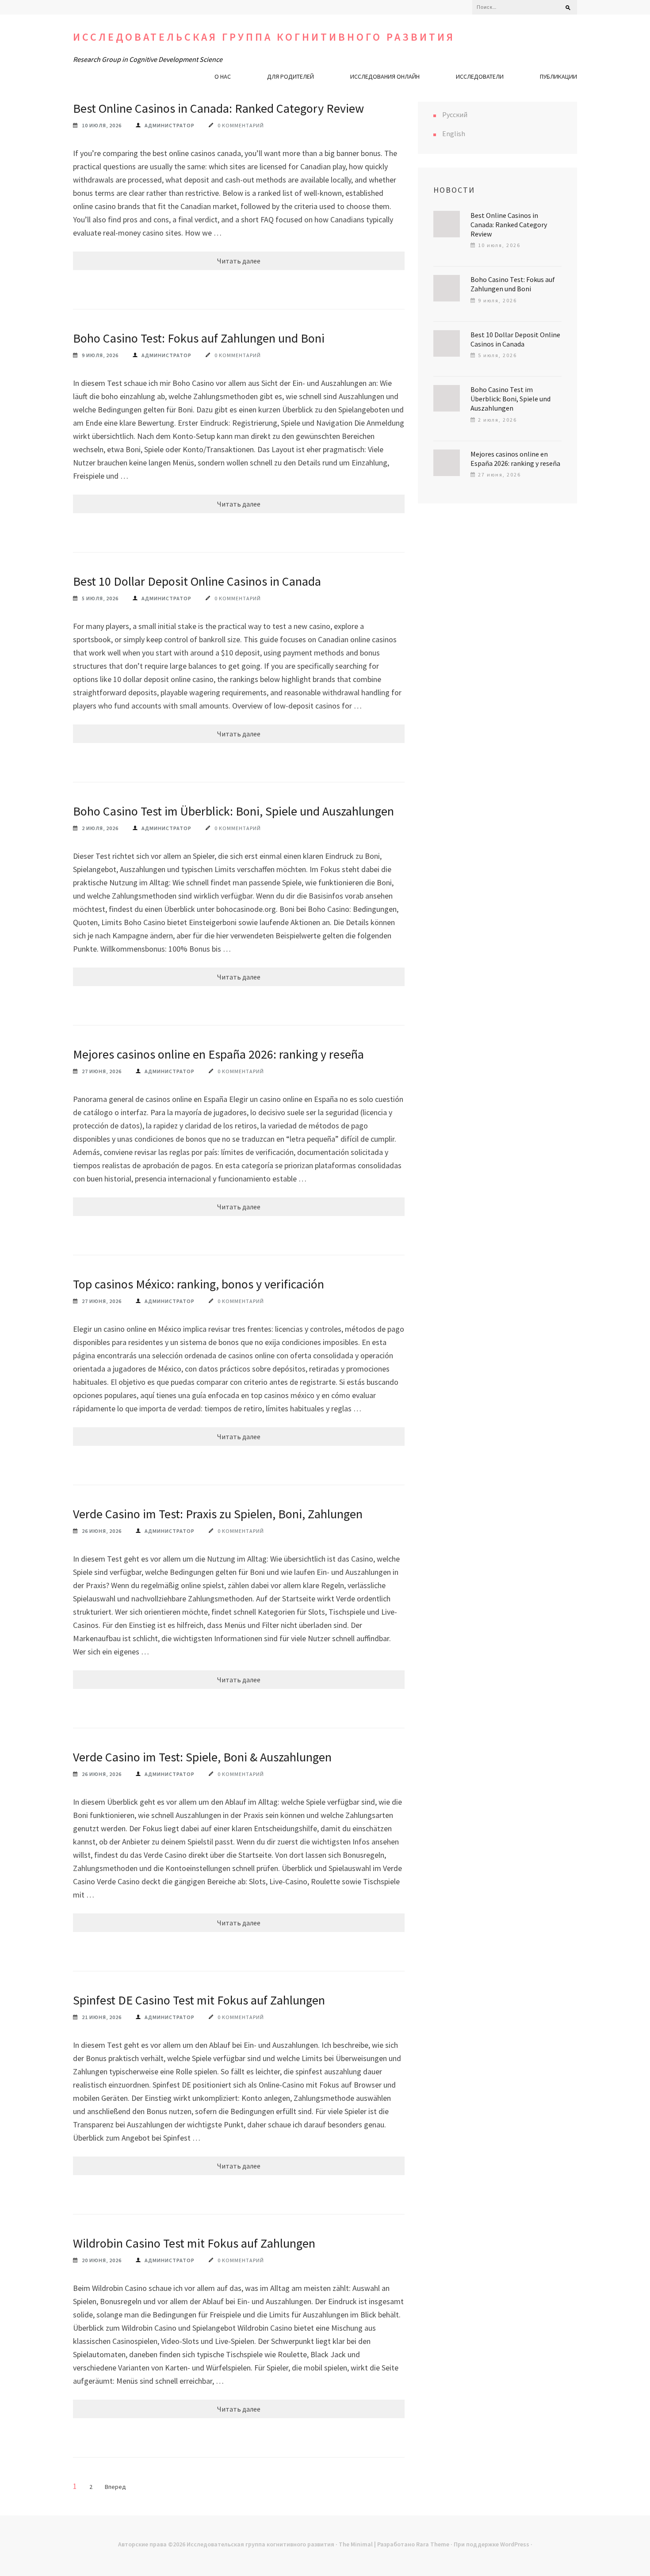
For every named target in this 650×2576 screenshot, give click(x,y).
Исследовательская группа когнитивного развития (264, 37)
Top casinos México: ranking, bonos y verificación (199, 1284)
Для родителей (291, 76)
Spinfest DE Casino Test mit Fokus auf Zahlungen (199, 2000)
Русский (455, 114)
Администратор (170, 125)
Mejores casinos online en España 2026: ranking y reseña (218, 1054)
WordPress (515, 2544)
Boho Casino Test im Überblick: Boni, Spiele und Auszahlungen (233, 811)
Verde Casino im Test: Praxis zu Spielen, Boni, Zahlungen (218, 1514)
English (454, 133)
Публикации (558, 76)
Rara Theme (433, 2544)
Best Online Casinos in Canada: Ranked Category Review (218, 108)
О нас (223, 76)
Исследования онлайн (385, 76)
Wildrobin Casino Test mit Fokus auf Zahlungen (194, 2243)
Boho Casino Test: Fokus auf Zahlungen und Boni (199, 338)
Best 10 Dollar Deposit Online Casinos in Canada (197, 581)
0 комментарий (241, 125)
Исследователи (480, 76)
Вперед (115, 2487)
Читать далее (239, 261)
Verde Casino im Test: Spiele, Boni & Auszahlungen (202, 1757)
